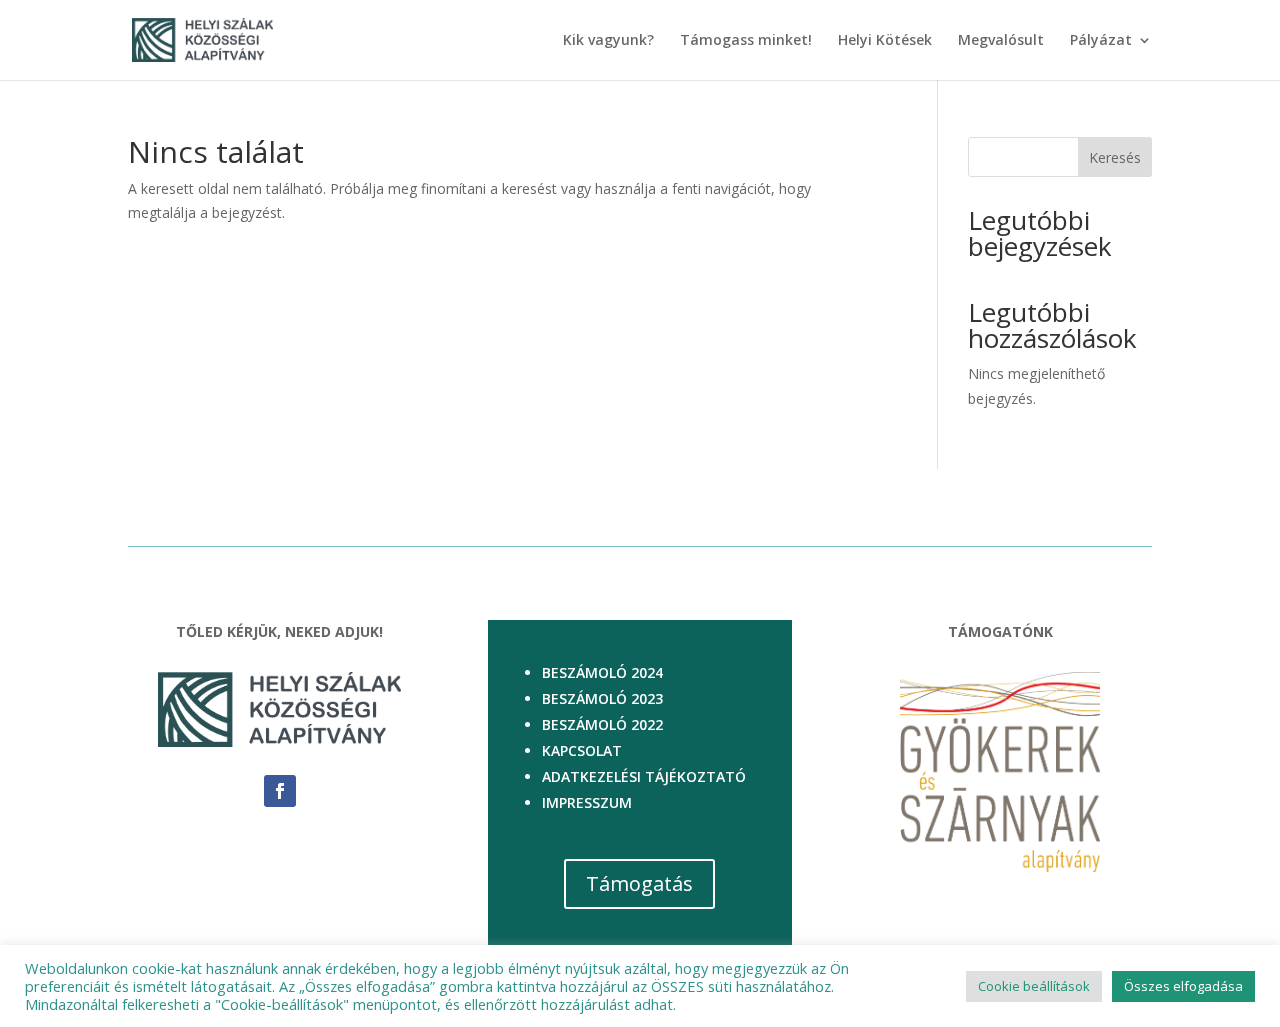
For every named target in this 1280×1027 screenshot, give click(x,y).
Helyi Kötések (885, 41)
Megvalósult (1001, 41)
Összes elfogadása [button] (1183, 986)
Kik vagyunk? (608, 41)
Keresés (1115, 157)
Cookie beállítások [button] (1034, 986)
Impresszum (587, 802)
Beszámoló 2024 (602, 672)
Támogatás (639, 883)
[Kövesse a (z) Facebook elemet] (280, 791)
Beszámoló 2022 (602, 724)
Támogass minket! (746, 41)
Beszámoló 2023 (602, 698)
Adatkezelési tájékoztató (644, 776)
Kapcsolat (582, 750)
